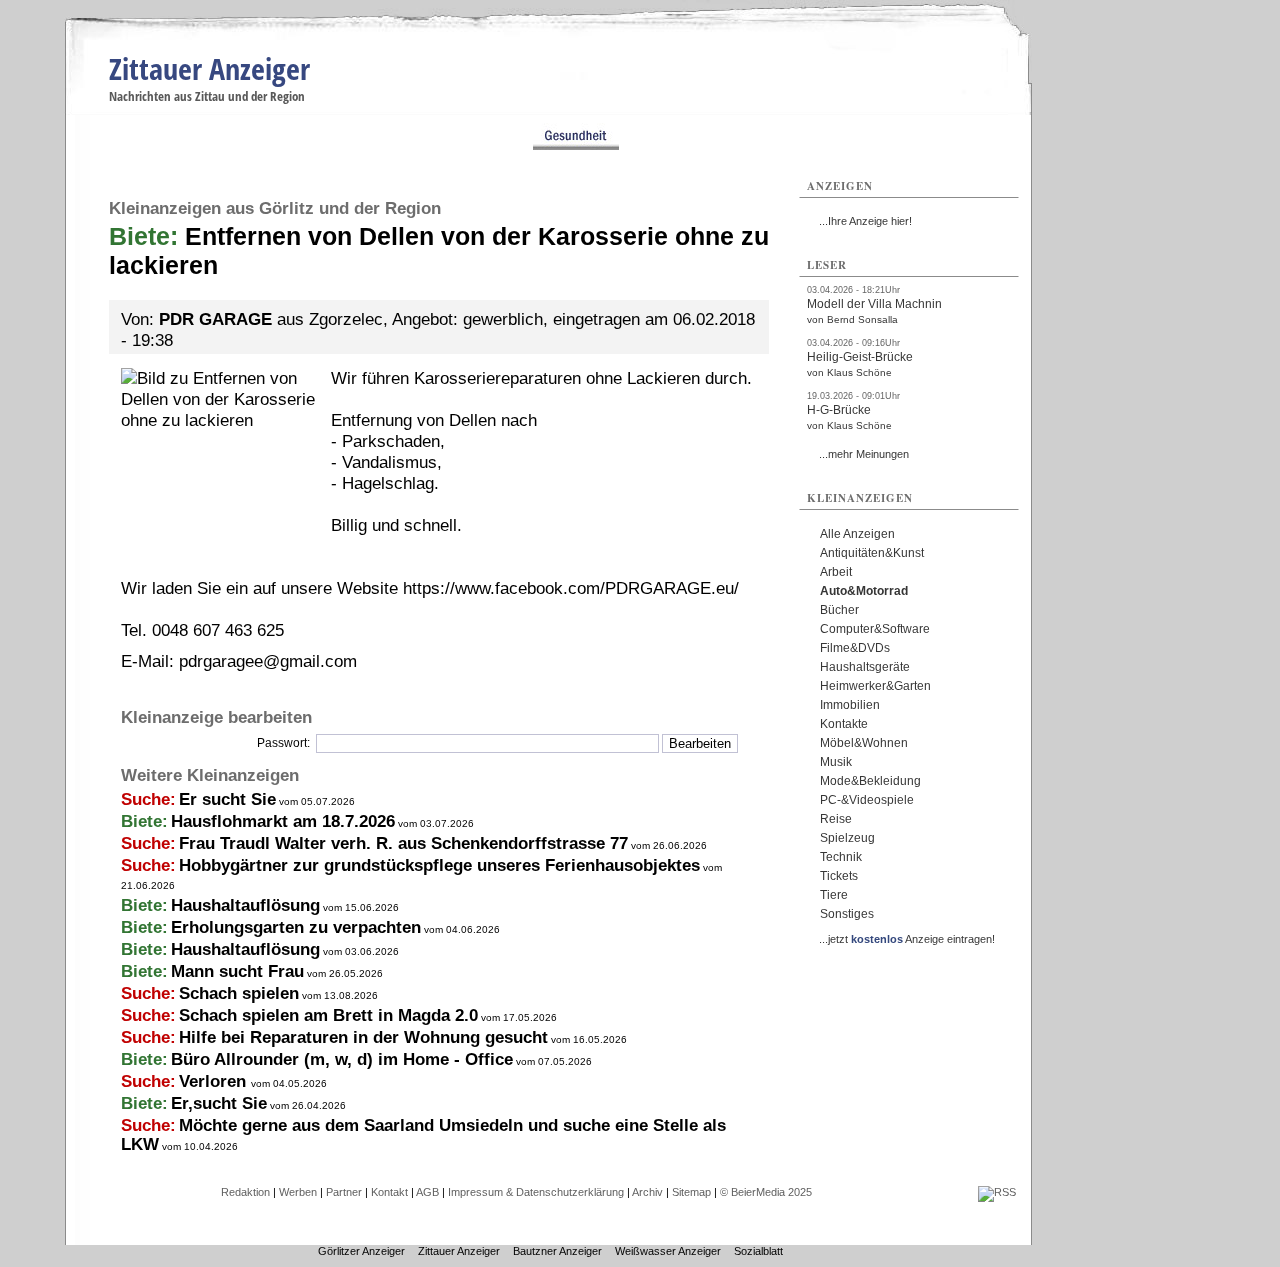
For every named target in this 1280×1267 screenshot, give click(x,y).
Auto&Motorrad (864, 591)
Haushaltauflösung (245, 905)
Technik (841, 857)
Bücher (839, 610)
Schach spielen (239, 993)
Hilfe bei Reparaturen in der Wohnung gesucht (363, 1037)
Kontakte (844, 724)
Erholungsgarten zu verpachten (296, 927)
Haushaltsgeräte (865, 667)
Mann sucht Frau (237, 971)
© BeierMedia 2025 (766, 1192)
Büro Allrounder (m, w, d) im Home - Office (342, 1059)
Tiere (834, 895)
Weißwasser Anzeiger (668, 1251)
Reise (836, 819)
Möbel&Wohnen (864, 743)
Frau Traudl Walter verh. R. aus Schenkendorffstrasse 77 (403, 843)
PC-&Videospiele (867, 800)
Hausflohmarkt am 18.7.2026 (283, 821)
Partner (344, 1192)
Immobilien (850, 705)
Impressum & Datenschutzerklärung (536, 1192)
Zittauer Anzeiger (209, 68)
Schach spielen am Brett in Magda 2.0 (328, 1015)
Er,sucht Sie (219, 1103)
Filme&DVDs (855, 648)
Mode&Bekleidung (870, 781)
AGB (427, 1192)
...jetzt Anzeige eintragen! (907, 939)
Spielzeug (847, 838)
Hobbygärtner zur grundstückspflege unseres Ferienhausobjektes (439, 865)
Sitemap (691, 1192)
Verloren (215, 1081)
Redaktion (245, 1192)
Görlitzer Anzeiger (361, 1251)
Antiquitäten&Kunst (872, 553)
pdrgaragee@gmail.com (268, 661)
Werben (298, 1192)
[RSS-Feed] (997, 1192)
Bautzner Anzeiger (557, 1251)
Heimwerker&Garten (875, 686)
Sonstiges (847, 914)
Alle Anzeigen (857, 534)
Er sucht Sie (227, 799)
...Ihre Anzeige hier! (865, 221)
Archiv (647, 1192)
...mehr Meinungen (864, 454)
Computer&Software (875, 629)
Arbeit (836, 572)
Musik (836, 762)
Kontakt (389, 1192)
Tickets (839, 876)
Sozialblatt (758, 1251)
